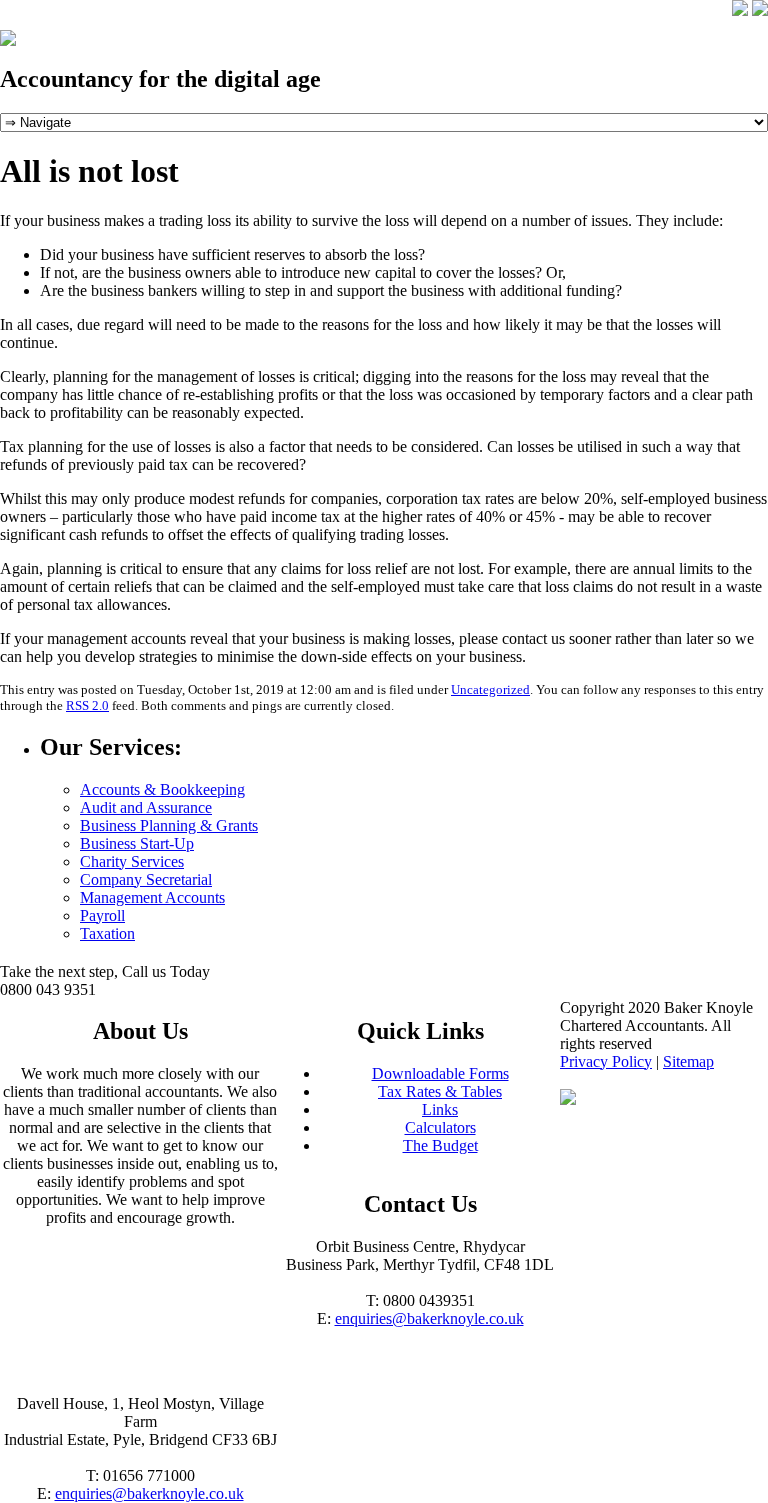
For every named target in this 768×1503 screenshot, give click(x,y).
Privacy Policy (606, 1061)
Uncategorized (490, 689)
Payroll (102, 915)
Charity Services (132, 861)
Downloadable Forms (440, 1073)
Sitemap (688, 1061)
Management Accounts (152, 897)
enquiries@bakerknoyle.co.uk (429, 1318)
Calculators (440, 1127)
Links (440, 1109)
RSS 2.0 (87, 705)
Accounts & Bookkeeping (162, 789)
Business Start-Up (137, 843)
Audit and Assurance (146, 807)
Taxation (107, 933)
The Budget (440, 1145)
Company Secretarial (146, 879)
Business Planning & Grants (169, 825)
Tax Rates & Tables (440, 1091)
